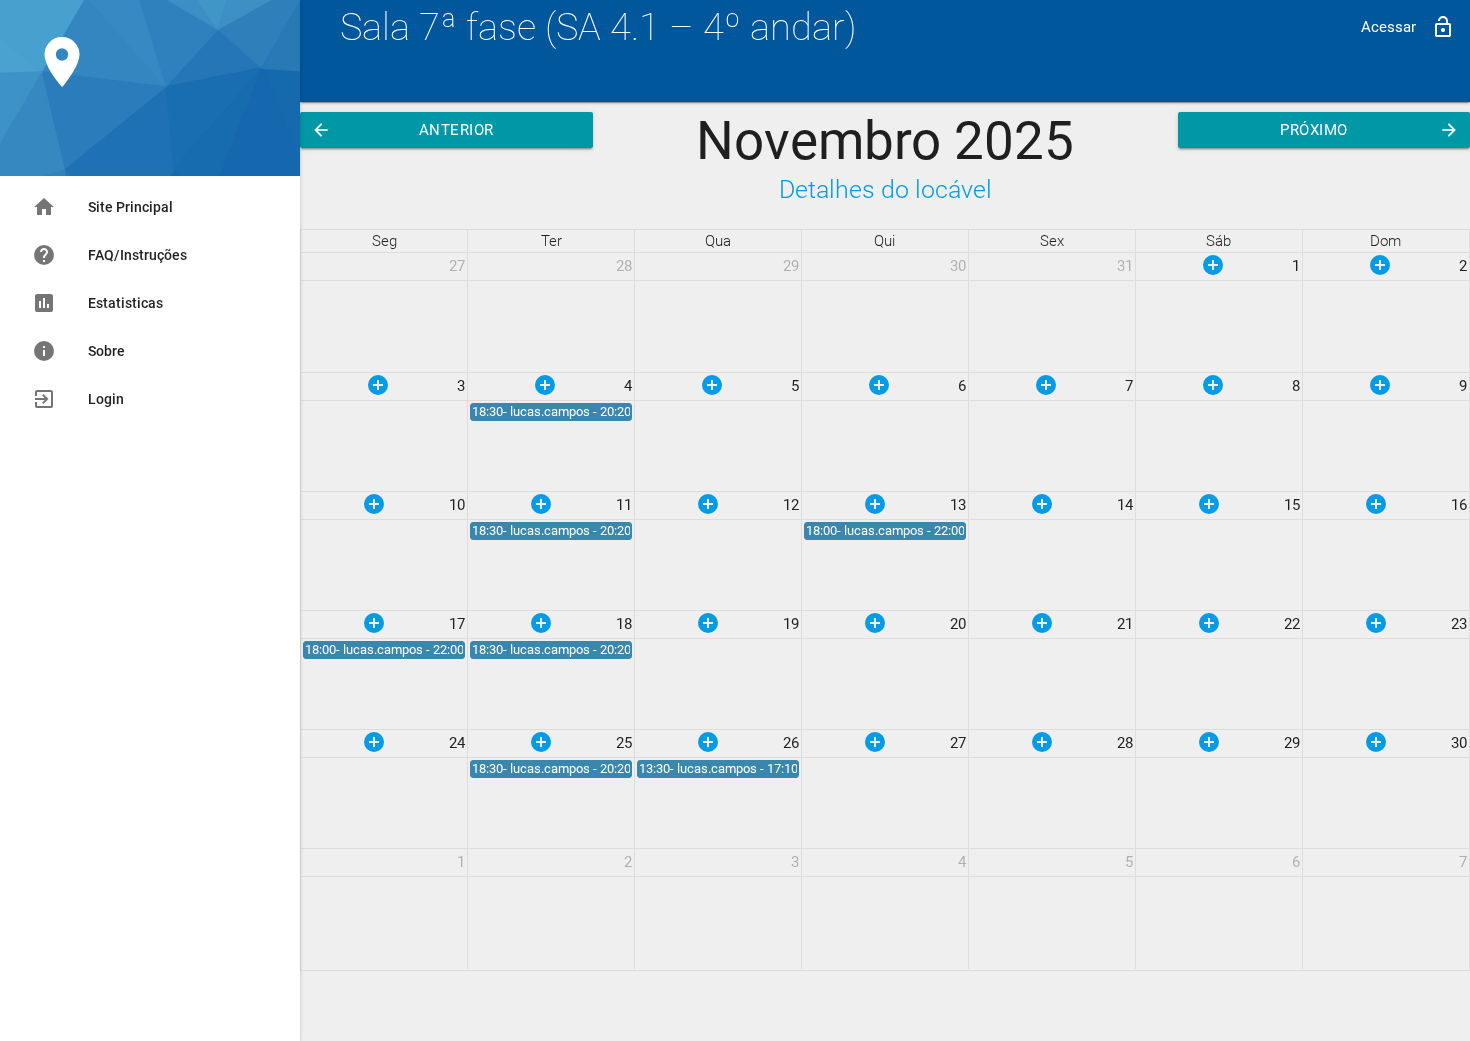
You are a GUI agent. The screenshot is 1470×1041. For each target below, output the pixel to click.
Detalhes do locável (885, 189)
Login (78, 399)
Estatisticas (97, 303)
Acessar (1408, 27)
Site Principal (102, 207)
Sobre (78, 351)
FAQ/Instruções (109, 255)
